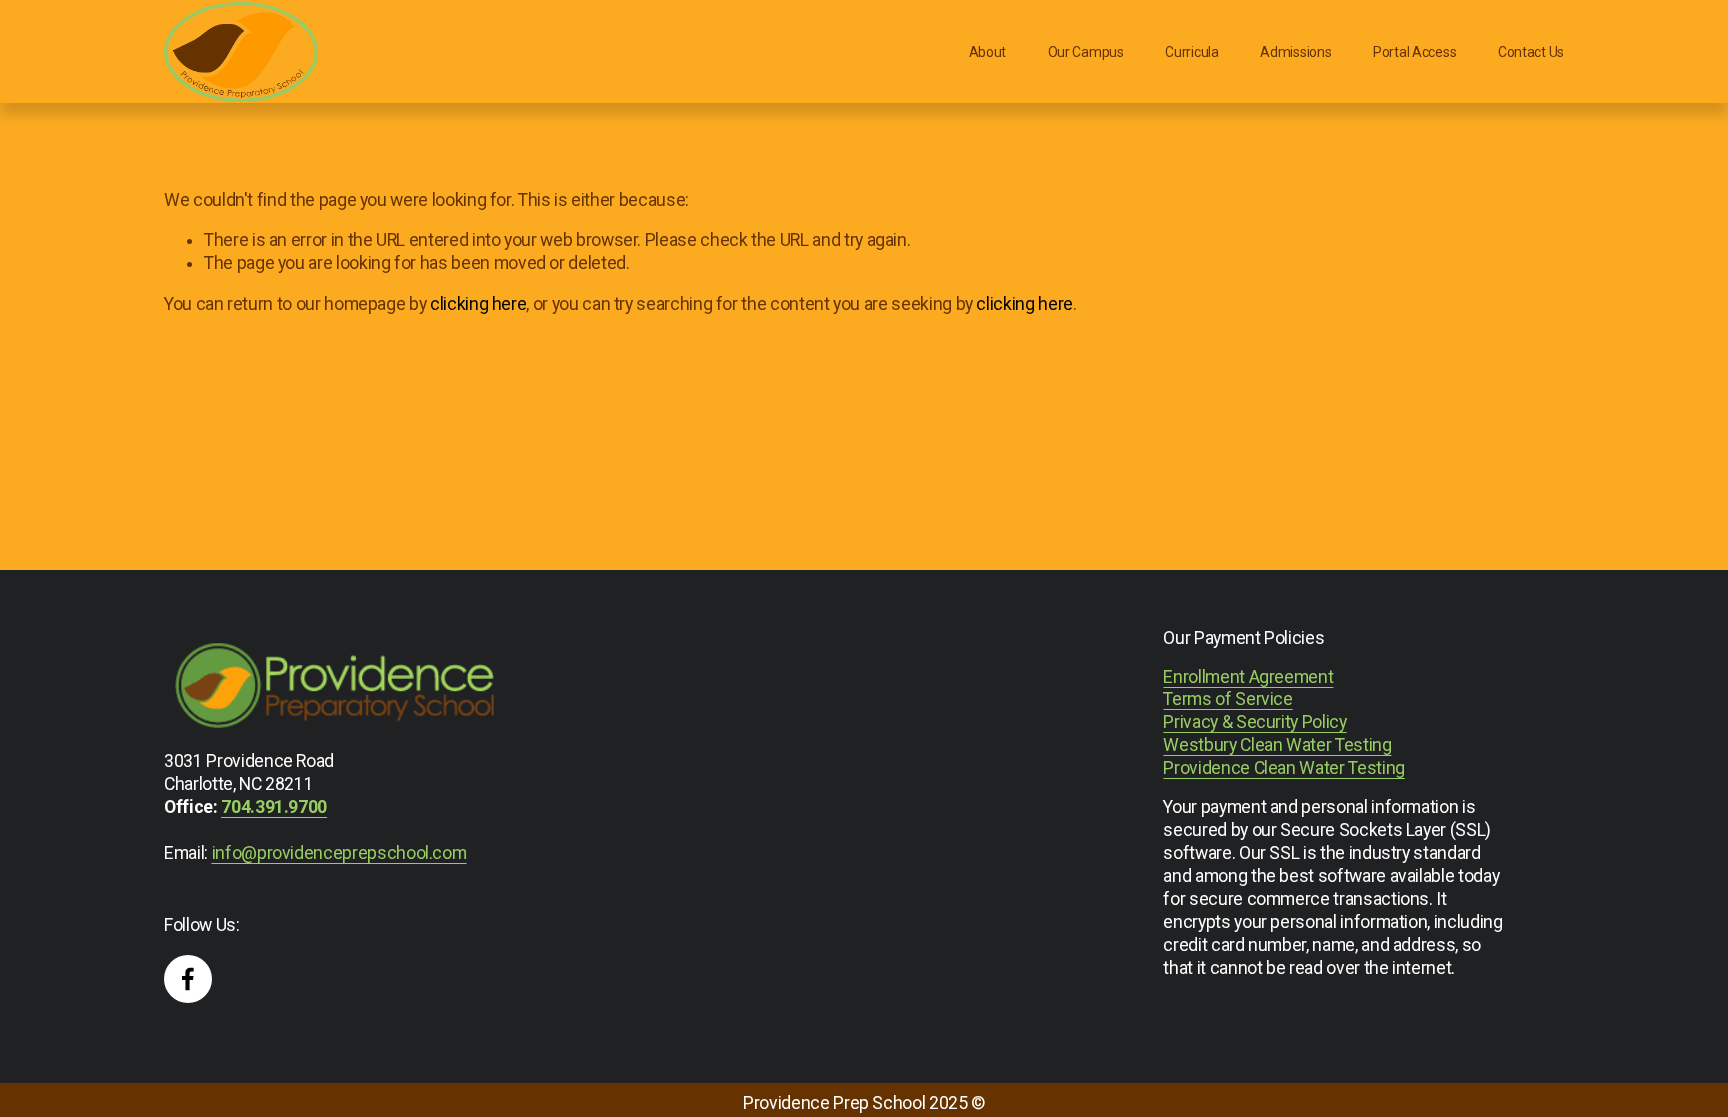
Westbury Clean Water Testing (1277, 745)
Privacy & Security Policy (1254, 722)
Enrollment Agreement (1248, 677)
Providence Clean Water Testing (1283, 768)
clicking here (478, 304)
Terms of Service (1227, 699)
